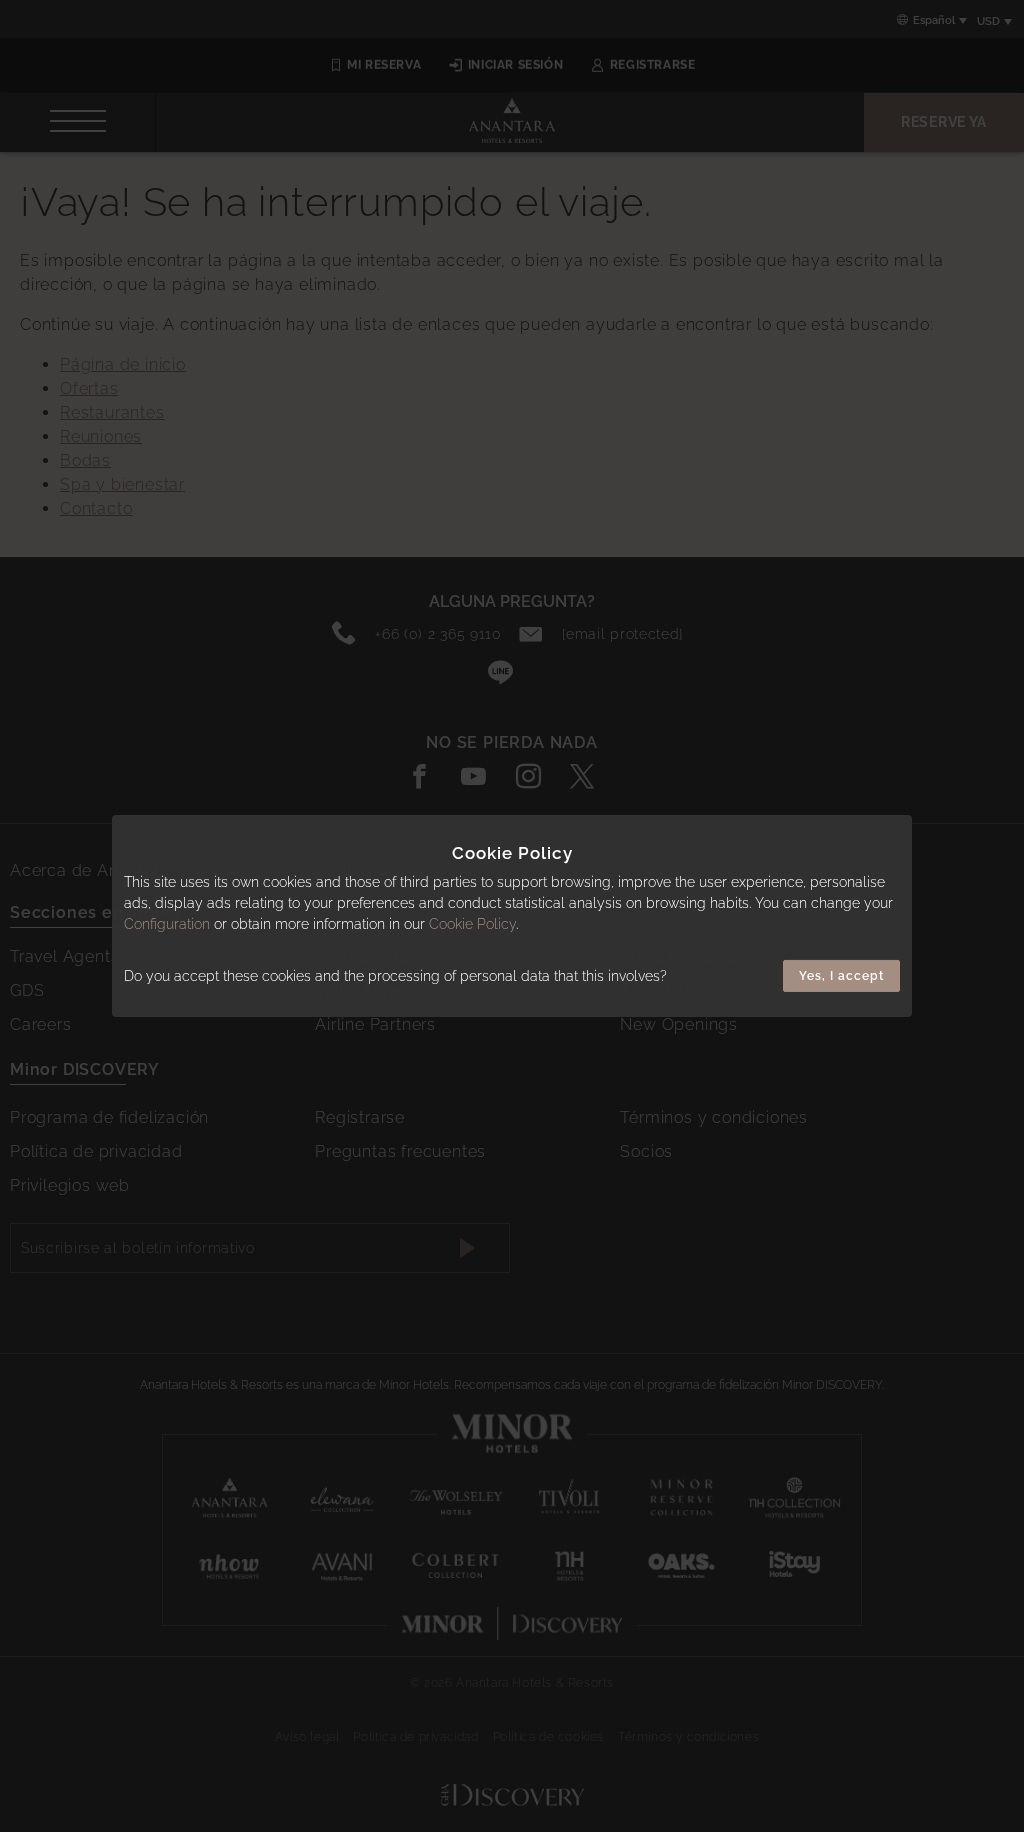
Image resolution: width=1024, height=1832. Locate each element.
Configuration (167, 924)
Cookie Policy (472, 924)
